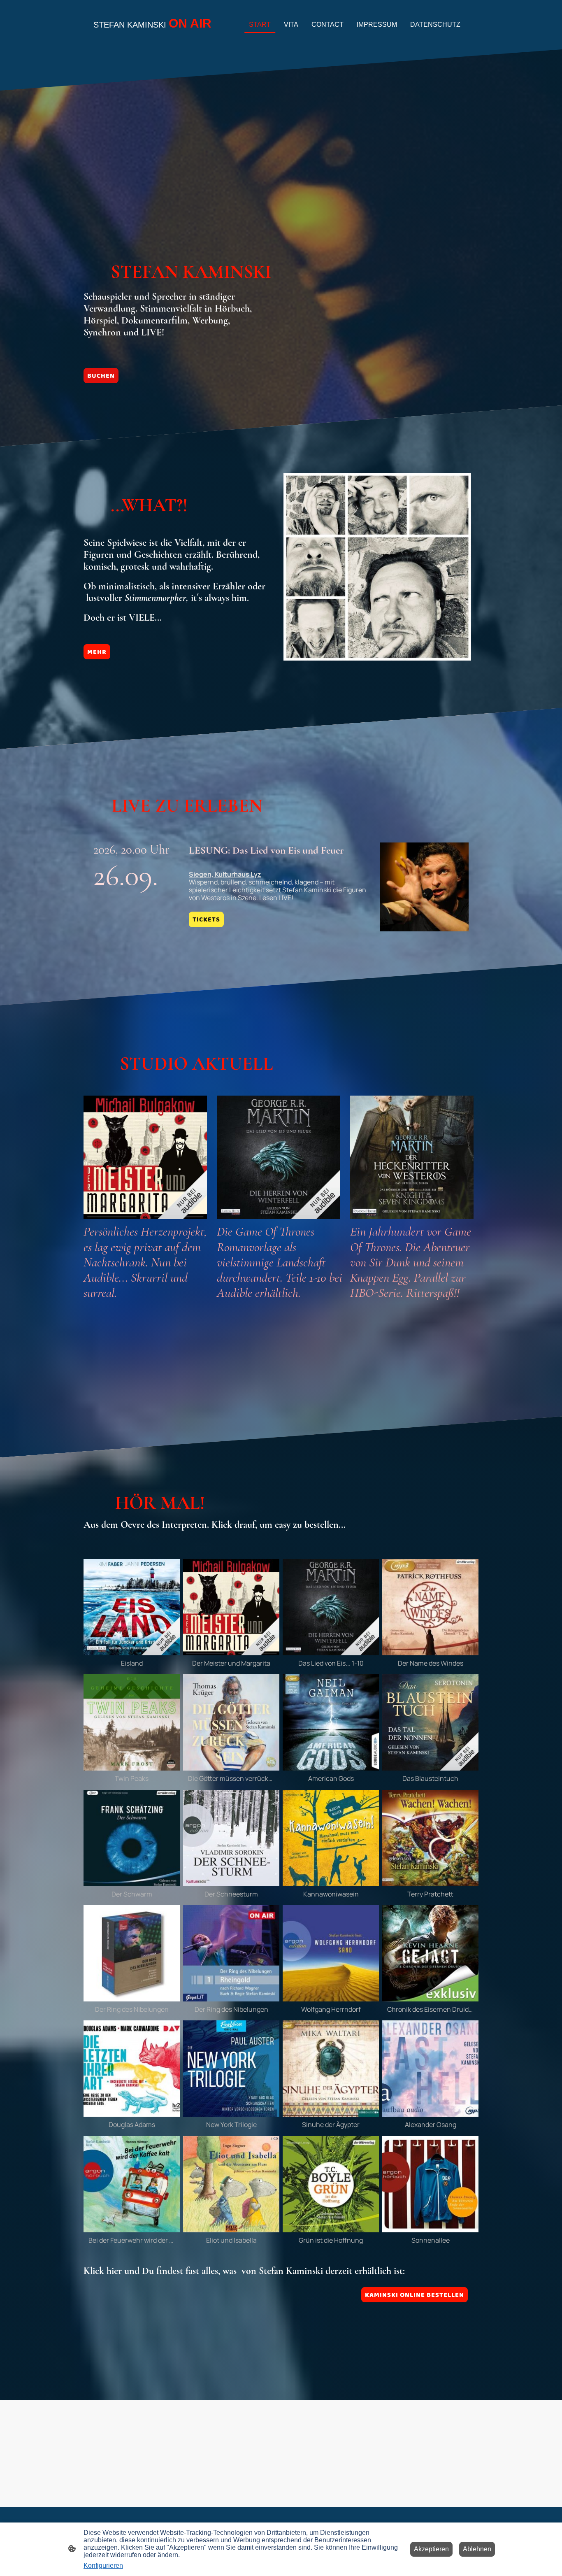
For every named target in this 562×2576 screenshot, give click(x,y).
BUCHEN (101, 376)
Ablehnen (477, 2549)
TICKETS (206, 919)
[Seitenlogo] (154, 39)
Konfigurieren (103, 2566)
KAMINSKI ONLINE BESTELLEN (415, 2295)
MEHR (97, 652)
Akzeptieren (431, 2549)
